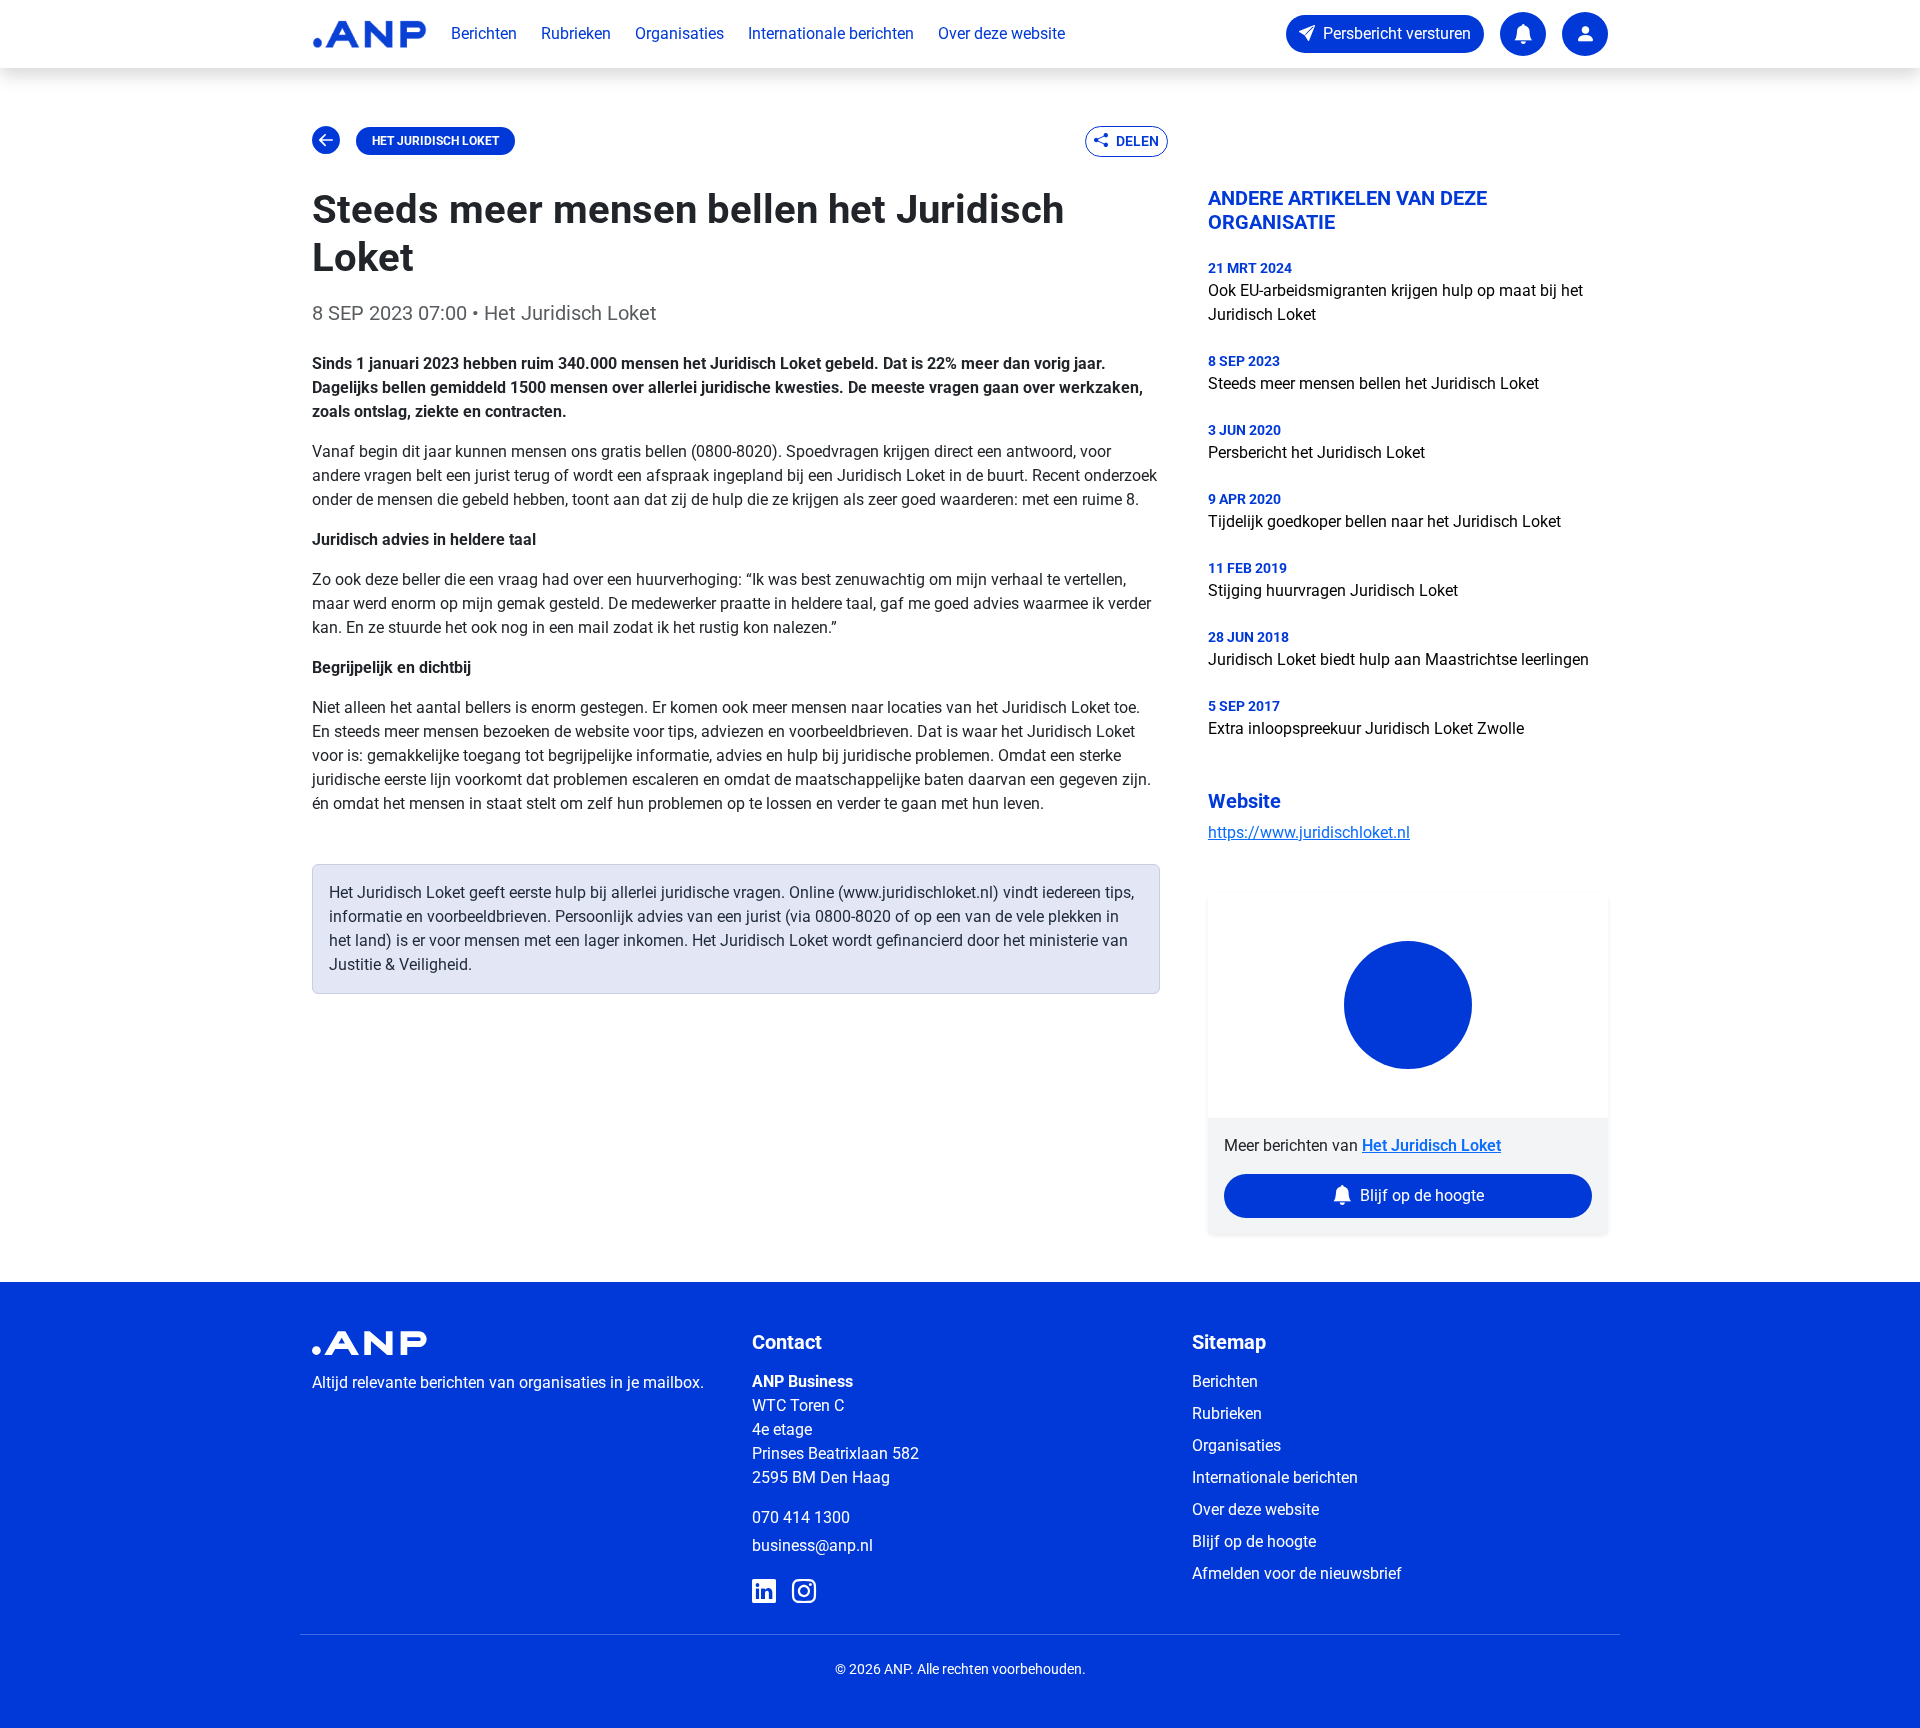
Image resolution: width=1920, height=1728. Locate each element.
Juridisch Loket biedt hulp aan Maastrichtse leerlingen (1398, 659)
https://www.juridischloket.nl (1309, 832)
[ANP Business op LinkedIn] (764, 1592)
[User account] (1585, 34)
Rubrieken (576, 33)
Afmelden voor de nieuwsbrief (1297, 1573)
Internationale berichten (831, 33)
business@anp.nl (812, 1545)
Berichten (484, 33)
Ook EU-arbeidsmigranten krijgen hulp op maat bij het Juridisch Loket (1395, 302)
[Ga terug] (326, 141)
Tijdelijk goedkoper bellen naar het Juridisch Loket (1384, 521)
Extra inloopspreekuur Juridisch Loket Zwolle (1366, 728)
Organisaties (679, 33)
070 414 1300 (801, 1517)
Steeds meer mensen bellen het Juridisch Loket (1373, 383)
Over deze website (1001, 33)
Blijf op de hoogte (1254, 1541)
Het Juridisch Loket (435, 141)
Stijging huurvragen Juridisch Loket (1333, 590)
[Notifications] (1523, 34)
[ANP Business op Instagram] (804, 1592)
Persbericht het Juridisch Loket (1316, 452)
